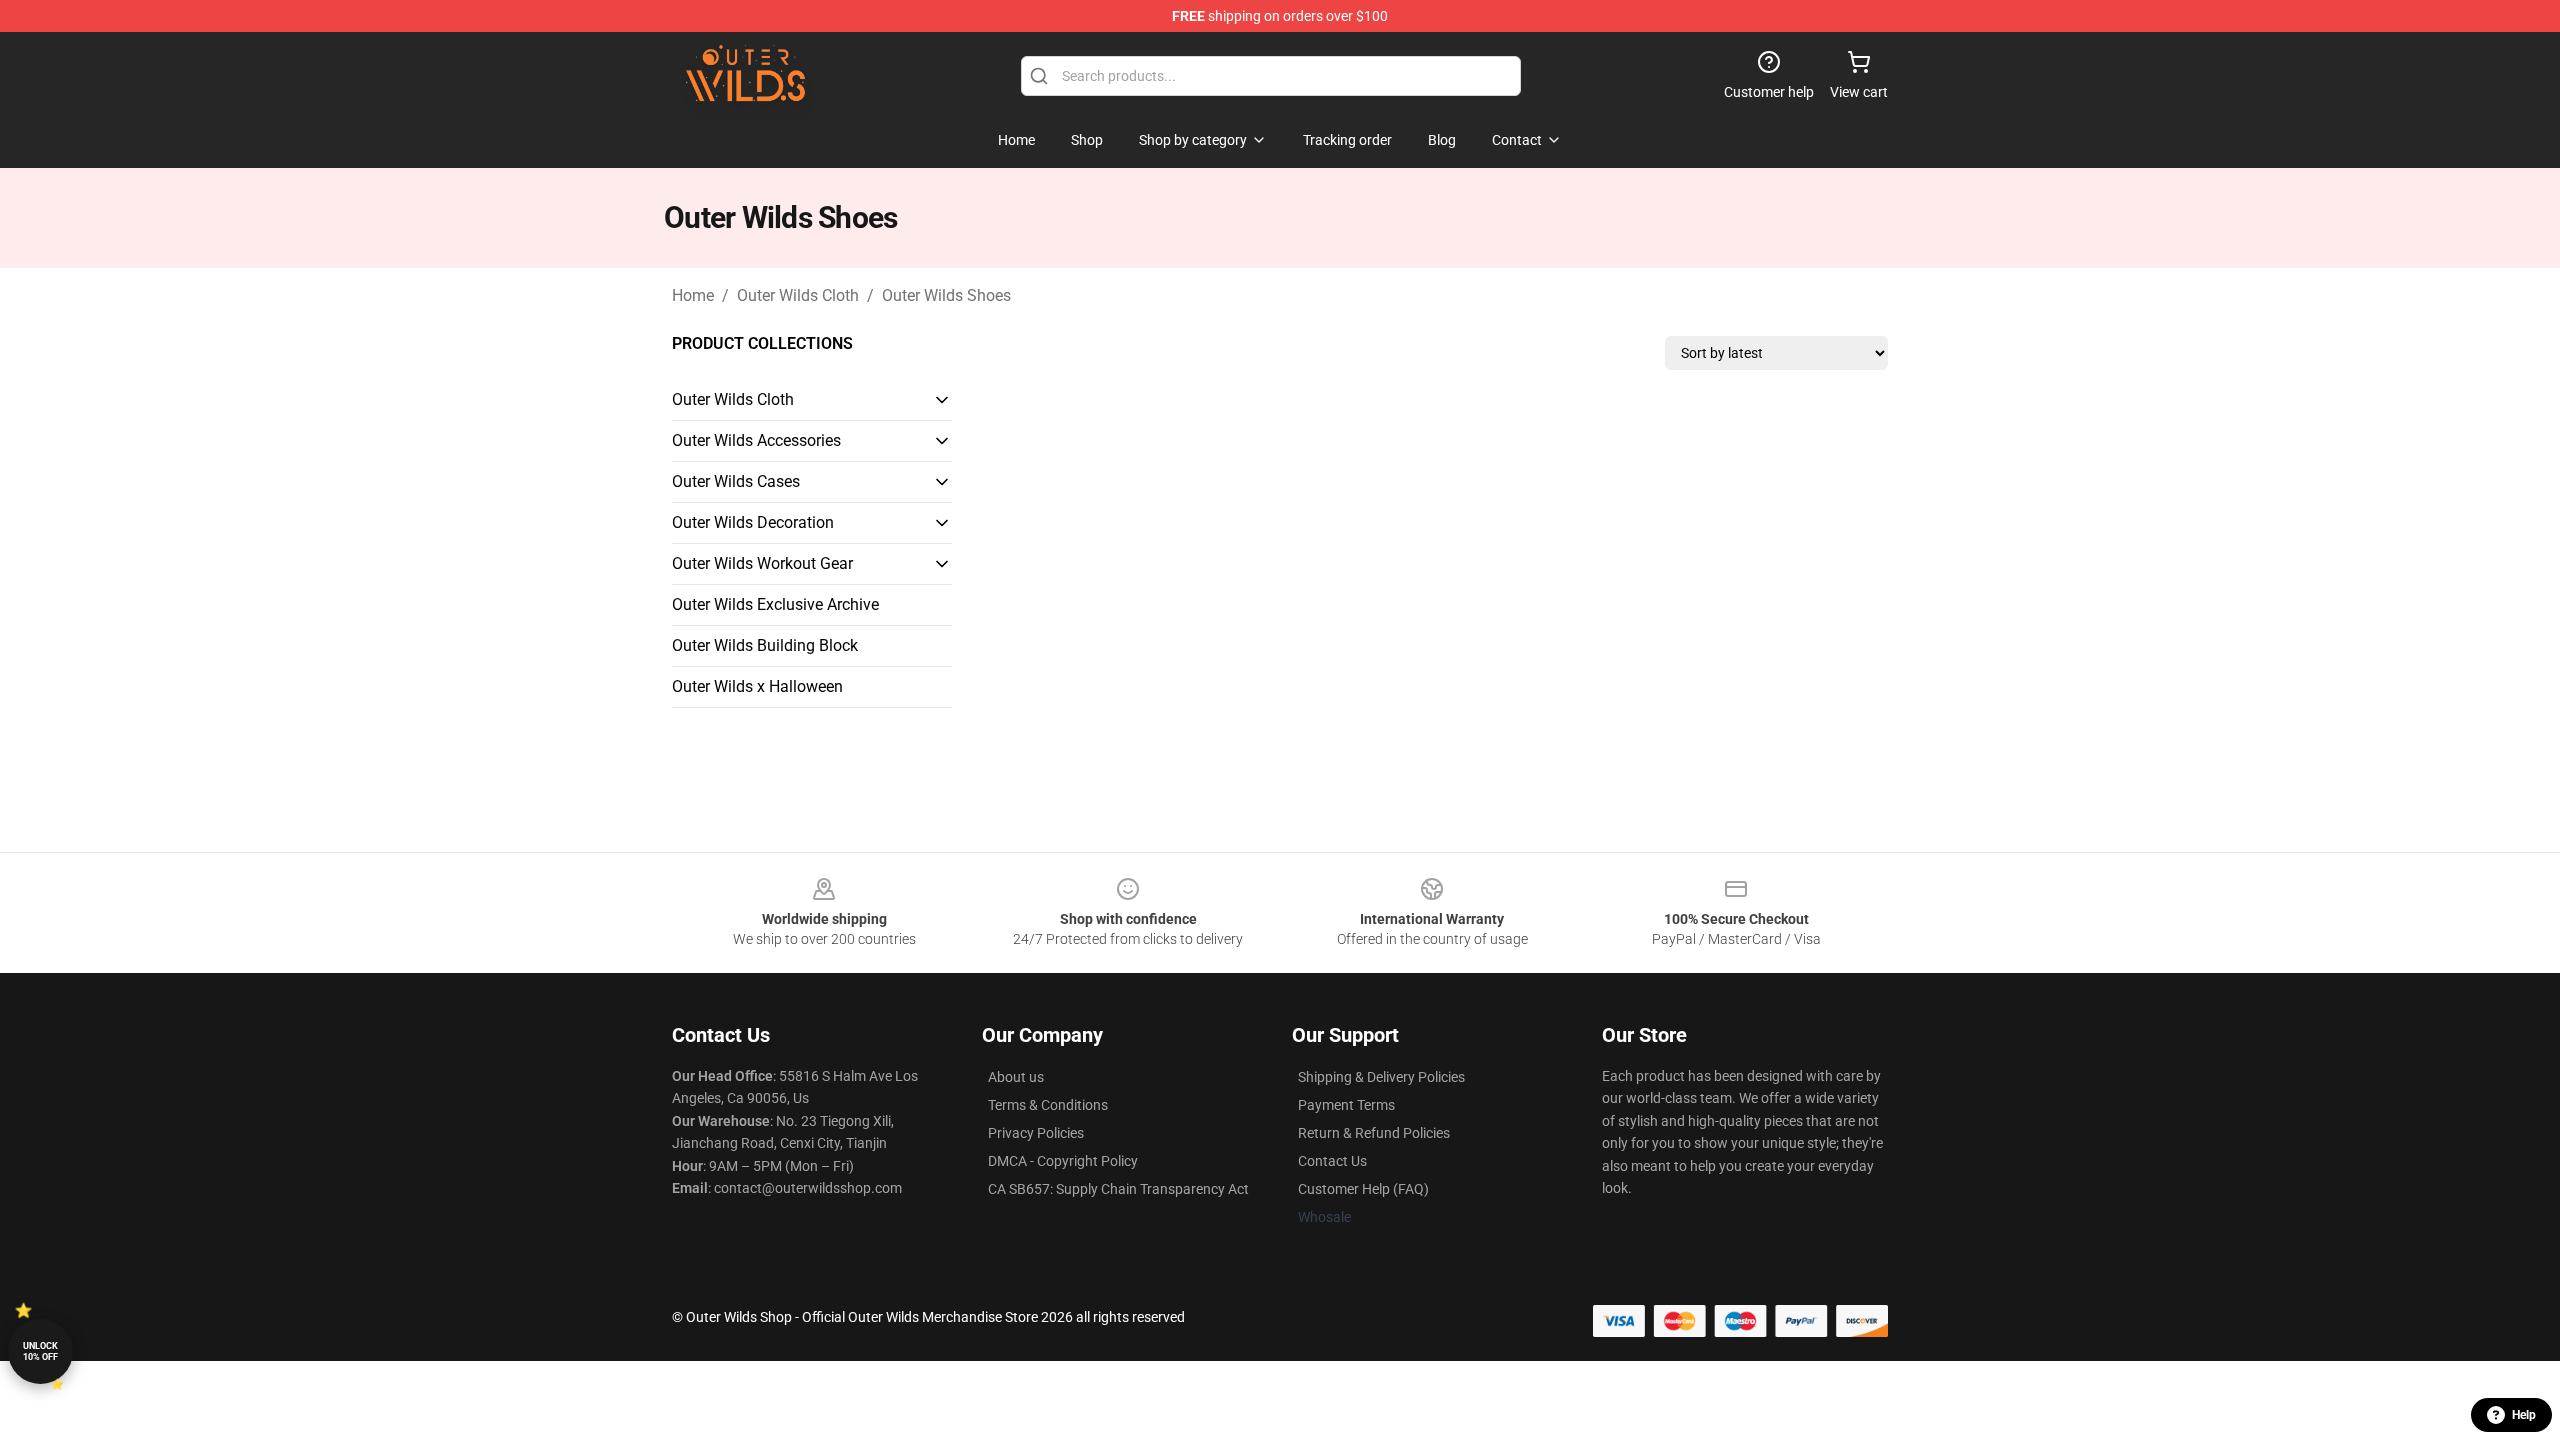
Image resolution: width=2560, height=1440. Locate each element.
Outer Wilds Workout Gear (762, 563)
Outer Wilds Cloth (798, 295)
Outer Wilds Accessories (756, 440)
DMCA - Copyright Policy (1063, 1161)
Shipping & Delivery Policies (1381, 1077)
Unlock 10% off (40, 1351)
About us (1016, 1077)
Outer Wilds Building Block (765, 645)
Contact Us (1332, 1161)
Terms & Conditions (1048, 1105)
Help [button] (2524, 1415)
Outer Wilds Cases (736, 481)
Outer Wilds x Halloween (757, 686)
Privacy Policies (1036, 1133)
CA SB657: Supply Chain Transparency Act (1118, 1189)
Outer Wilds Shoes (946, 295)
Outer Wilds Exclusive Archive (775, 604)
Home (693, 295)
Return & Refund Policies (1374, 1133)
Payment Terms (1346, 1105)
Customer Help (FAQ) (1363, 1189)
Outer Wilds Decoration (753, 522)
